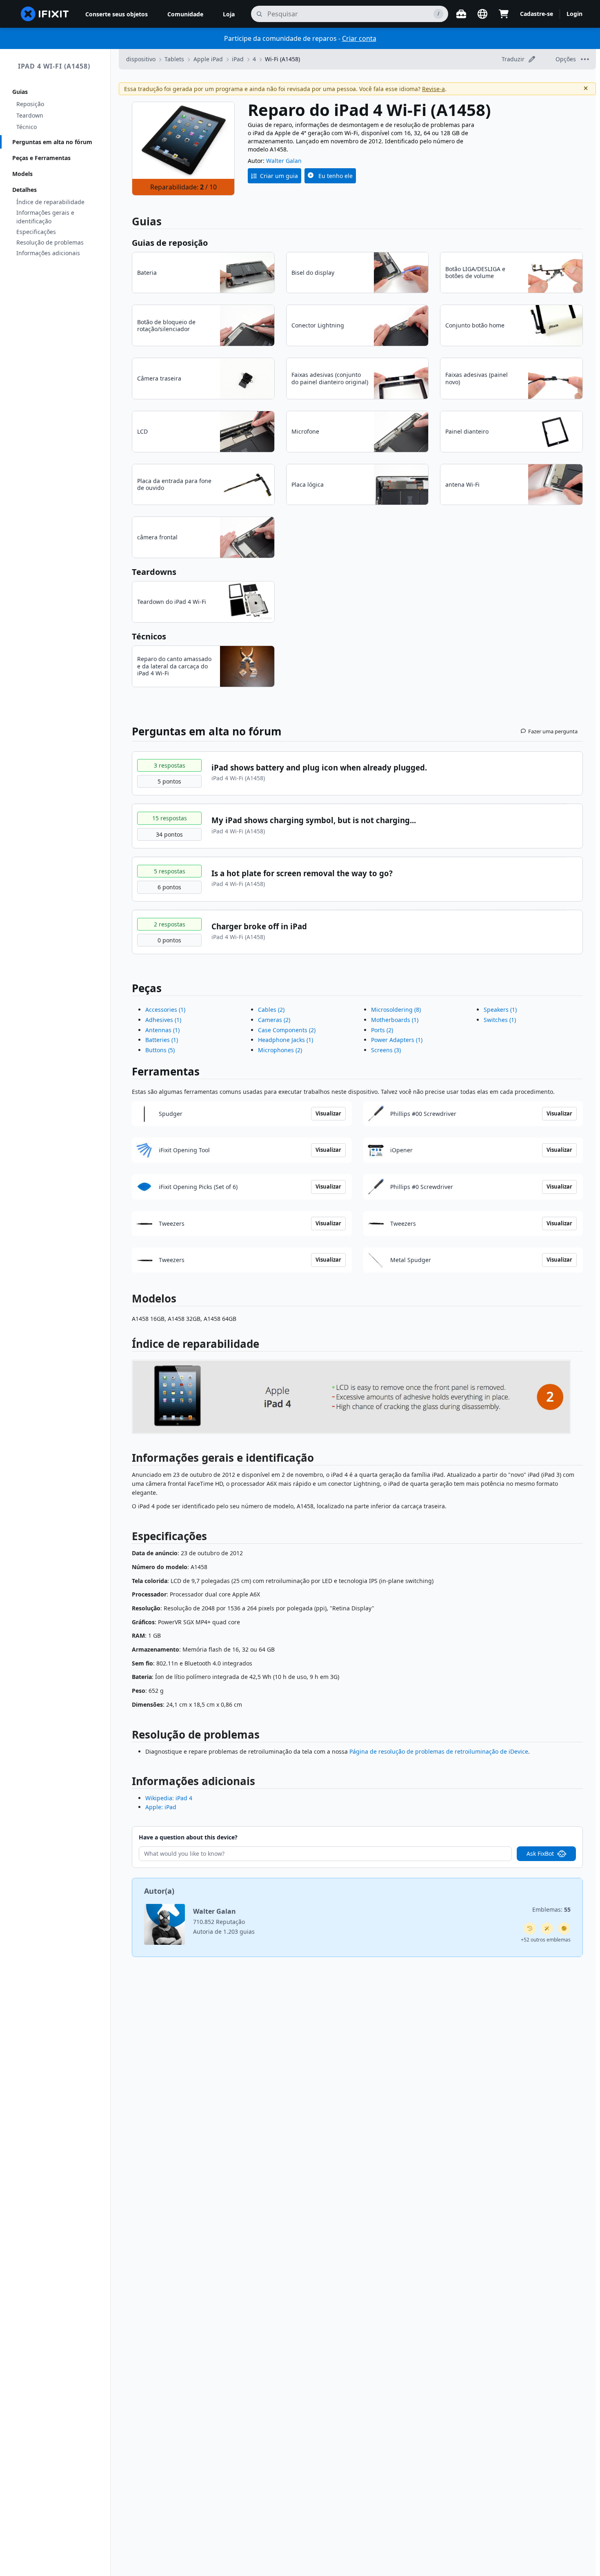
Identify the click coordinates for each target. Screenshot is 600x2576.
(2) (271, 1010)
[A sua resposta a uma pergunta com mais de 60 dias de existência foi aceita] (530, 1928)
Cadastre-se (537, 14)
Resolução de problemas (50, 242)
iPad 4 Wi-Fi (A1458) (54, 66)
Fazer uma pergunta (553, 731)
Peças (147, 988)
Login (574, 14)
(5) (160, 1050)
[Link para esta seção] (128, 1346)
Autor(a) (159, 1891)
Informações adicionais (48, 253)
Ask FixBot (540, 1854)
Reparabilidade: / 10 (183, 187)
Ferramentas (166, 1071)
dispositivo (141, 59)
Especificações (36, 232)
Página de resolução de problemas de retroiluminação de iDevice (439, 1751)
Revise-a (433, 89)
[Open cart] (504, 14)
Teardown (30, 115)
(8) (396, 1010)
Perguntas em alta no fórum (52, 142)
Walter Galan (284, 161)
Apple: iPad (161, 1807)
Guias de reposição (170, 243)
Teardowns (154, 572)
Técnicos (149, 636)
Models (22, 174)
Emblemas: (551, 1909)
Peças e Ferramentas (41, 158)
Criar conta (359, 38)
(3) (386, 1050)
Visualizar (328, 1113)
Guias (20, 92)
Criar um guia (279, 176)
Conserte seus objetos (117, 14)
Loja (229, 14)
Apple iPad (208, 59)
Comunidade (185, 14)
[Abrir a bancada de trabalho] (461, 14)
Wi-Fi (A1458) (282, 59)
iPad (238, 59)
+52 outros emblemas (546, 1940)
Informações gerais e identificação (45, 217)
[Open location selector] (482, 14)
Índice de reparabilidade (50, 202)
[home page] (45, 14)
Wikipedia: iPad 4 (169, 1798)
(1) (165, 1010)
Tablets (174, 59)
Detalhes (24, 190)
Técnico (27, 127)
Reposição (30, 104)
